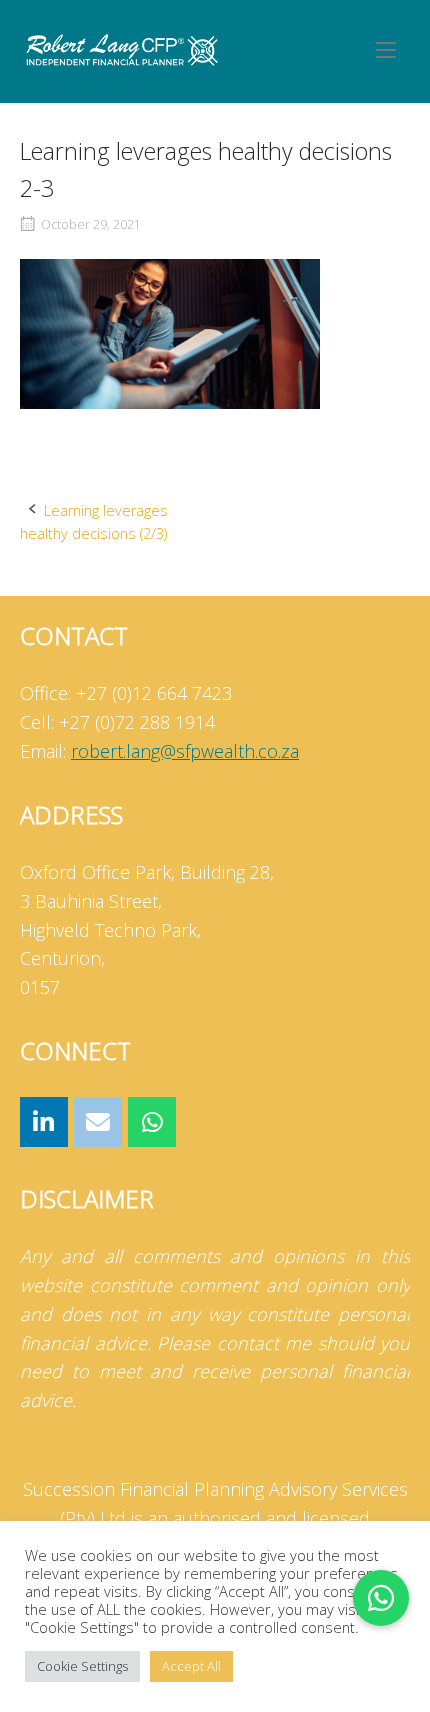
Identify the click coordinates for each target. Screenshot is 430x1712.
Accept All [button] (191, 1666)
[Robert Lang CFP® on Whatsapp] (152, 1122)
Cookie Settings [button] (82, 1666)
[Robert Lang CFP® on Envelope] (98, 1122)
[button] (381, 1598)
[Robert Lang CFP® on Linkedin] (44, 1122)
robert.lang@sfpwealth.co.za (185, 751)
